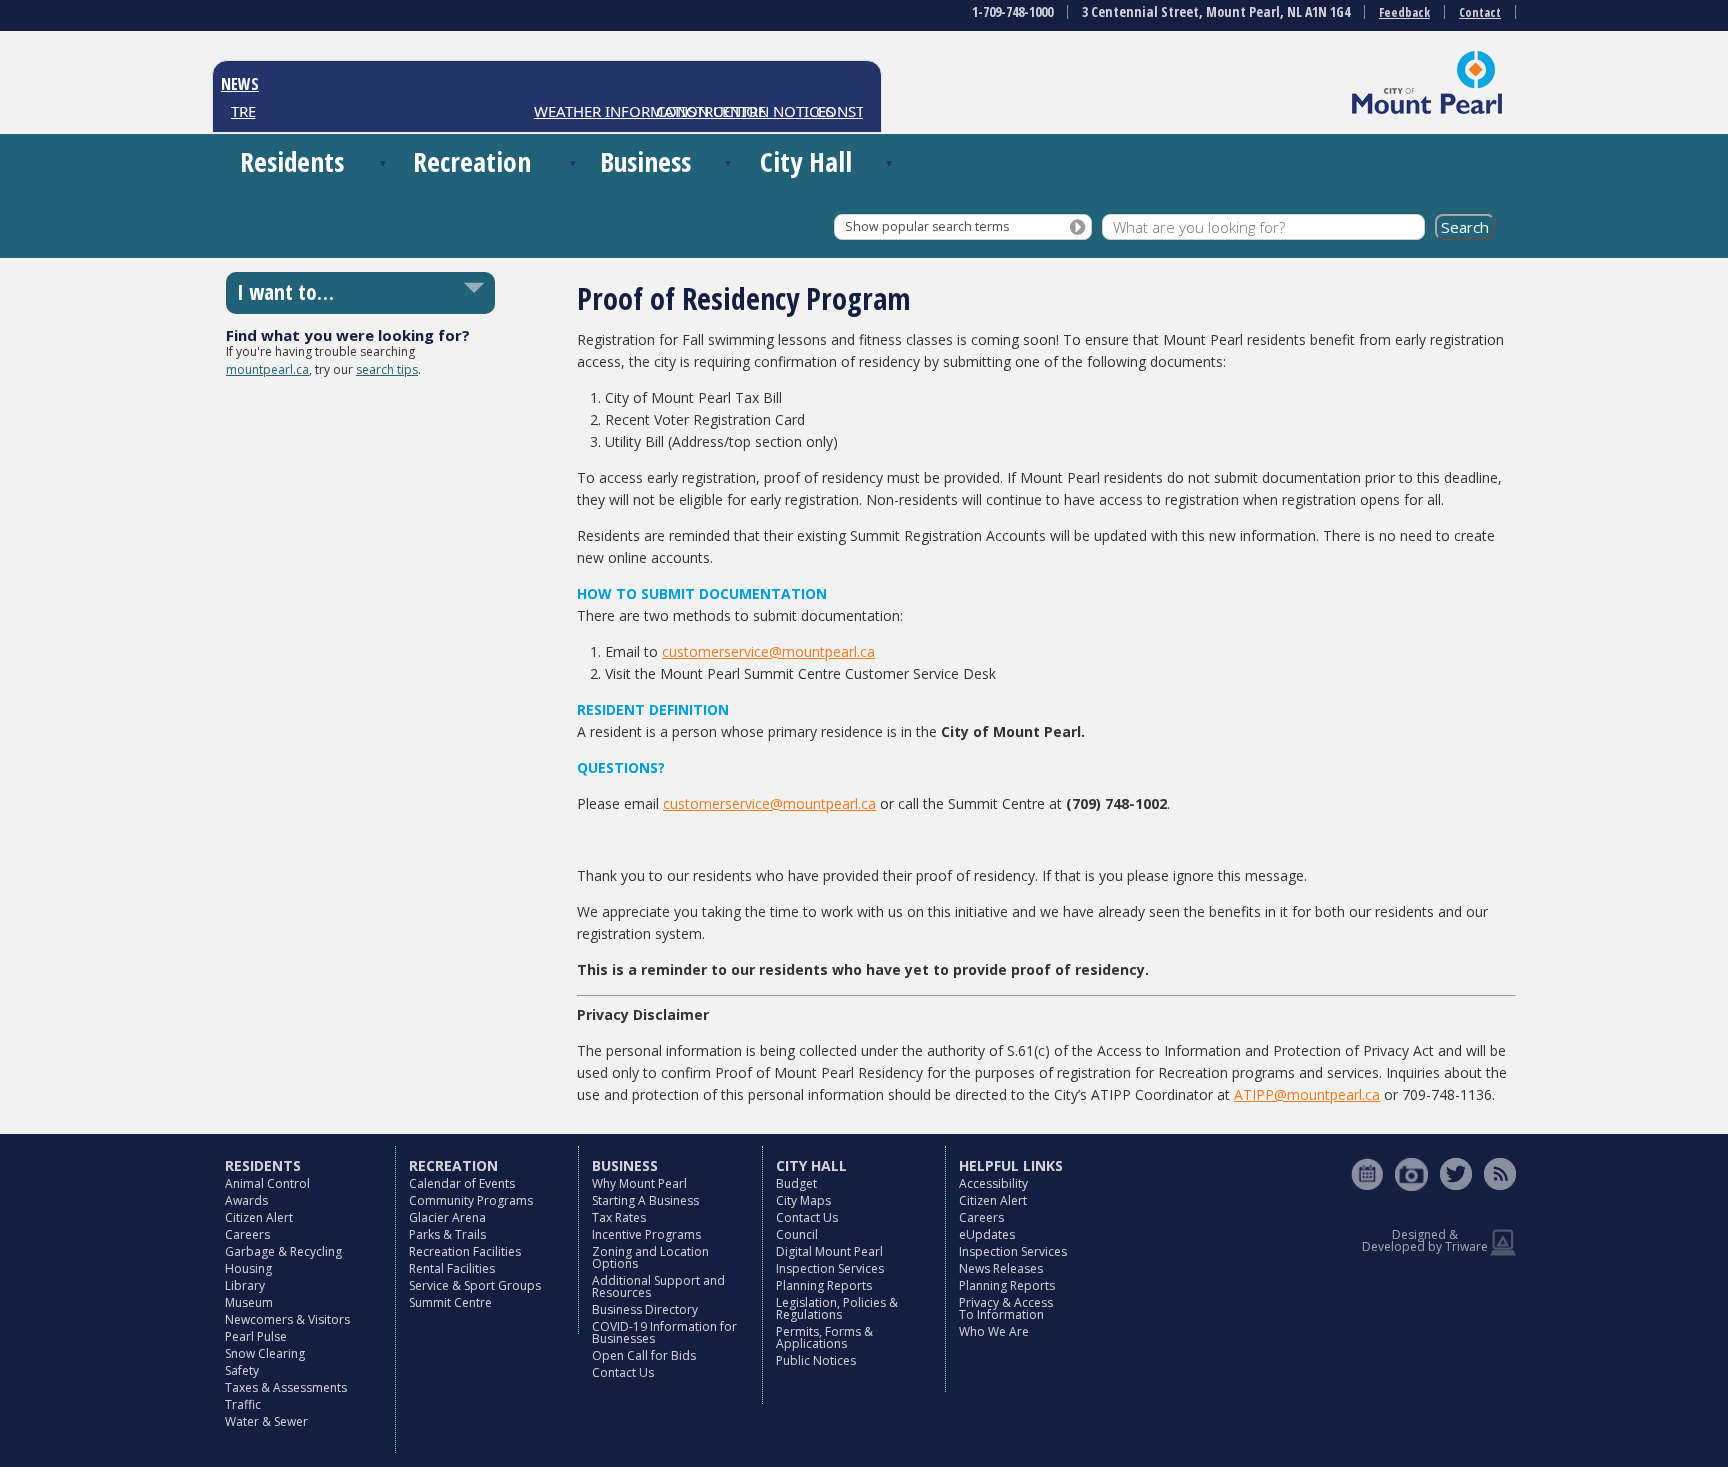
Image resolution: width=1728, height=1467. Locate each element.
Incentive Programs (646, 1234)
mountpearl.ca (267, 369)
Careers (247, 1234)
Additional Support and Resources (658, 1286)
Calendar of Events (462, 1183)
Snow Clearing (265, 1353)
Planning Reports (824, 1285)
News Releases (1001, 1268)
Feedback (1404, 12)
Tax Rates (619, 1217)
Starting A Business (645, 1200)
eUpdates (987, 1234)
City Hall (806, 161)
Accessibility (993, 1183)
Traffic (243, 1404)
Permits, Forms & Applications (824, 1337)
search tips (387, 369)
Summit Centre (450, 1302)
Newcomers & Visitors (287, 1319)
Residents (292, 161)
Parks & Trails (447, 1234)
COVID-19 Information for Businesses (664, 1332)
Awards (246, 1200)
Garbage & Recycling (283, 1251)
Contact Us (623, 1372)
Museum (249, 1302)
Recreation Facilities (465, 1251)
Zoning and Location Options (650, 1257)
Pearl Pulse (256, 1336)
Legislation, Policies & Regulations (837, 1308)
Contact (1480, 12)
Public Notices (816, 1360)
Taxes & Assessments (286, 1387)
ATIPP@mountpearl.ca (1307, 1094)
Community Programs (471, 1200)
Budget (796, 1183)
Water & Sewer (266, 1421)
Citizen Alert (259, 1217)
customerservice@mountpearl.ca (768, 651)
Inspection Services (830, 1268)
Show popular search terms (927, 226)
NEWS (240, 84)
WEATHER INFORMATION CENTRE (634, 111)
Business (645, 161)
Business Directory (645, 1309)
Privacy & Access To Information (1006, 1308)
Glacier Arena (447, 1217)
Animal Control (267, 1183)
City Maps (803, 1200)
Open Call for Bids (644, 1355)
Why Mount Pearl (639, 1183)
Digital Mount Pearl (829, 1251)
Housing (248, 1268)
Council (797, 1234)
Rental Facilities (452, 1268)
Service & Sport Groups (475, 1285)
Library (245, 1285)
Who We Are (994, 1331)
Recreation (472, 161)
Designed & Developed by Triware (1425, 1240)
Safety (242, 1370)
